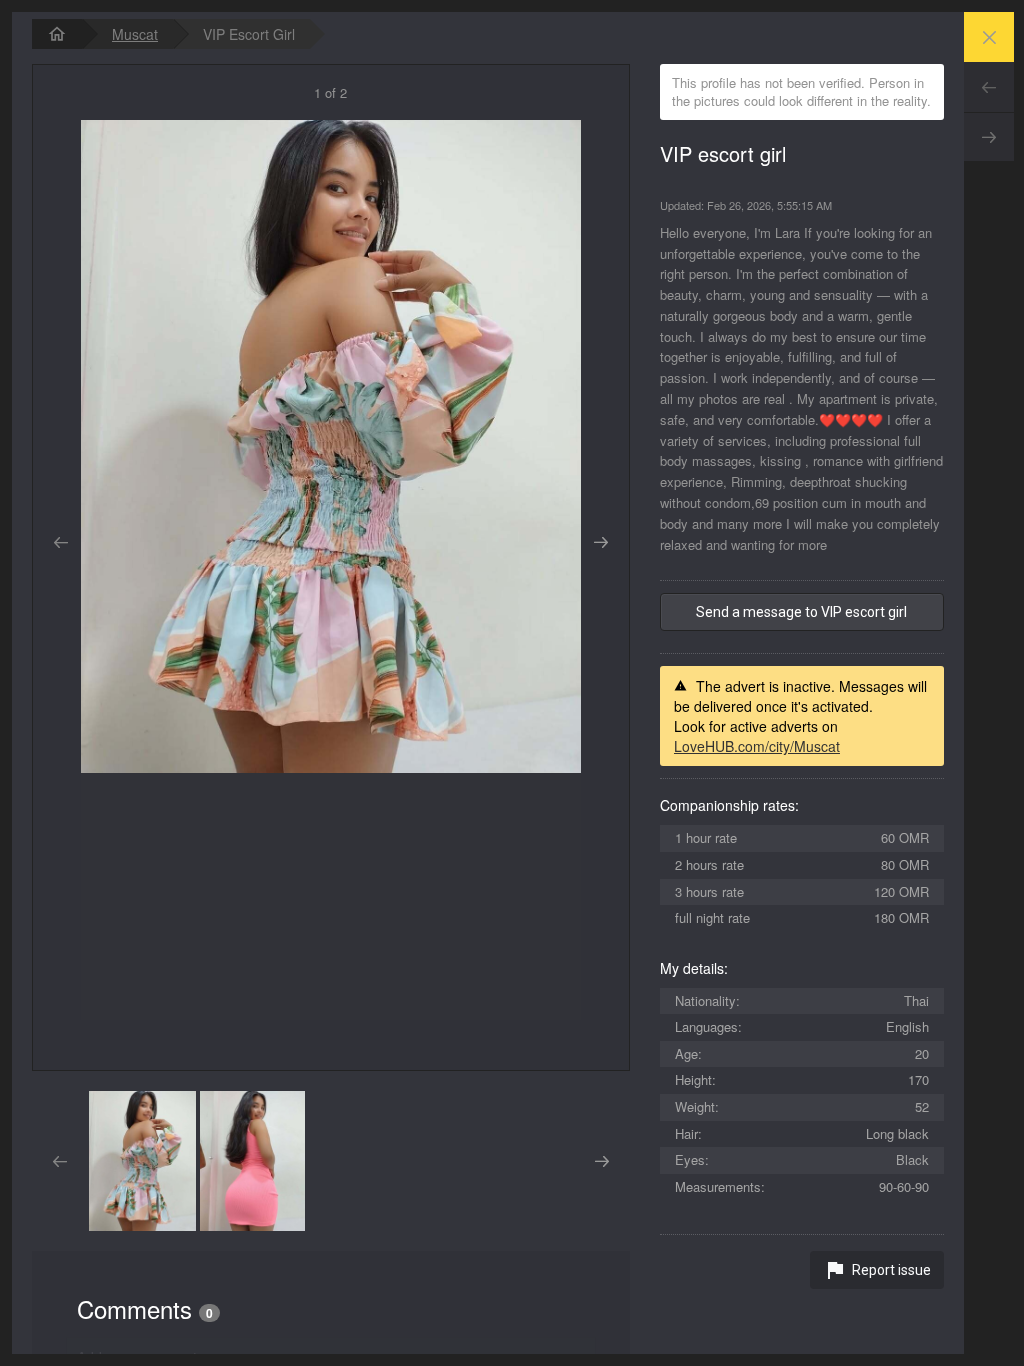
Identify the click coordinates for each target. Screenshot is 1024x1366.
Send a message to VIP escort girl (801, 612)
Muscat (135, 34)
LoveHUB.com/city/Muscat (757, 746)
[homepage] (57, 34)
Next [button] (601, 543)
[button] (142, 1161)
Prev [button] (60, 543)
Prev (989, 87)
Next (989, 137)
